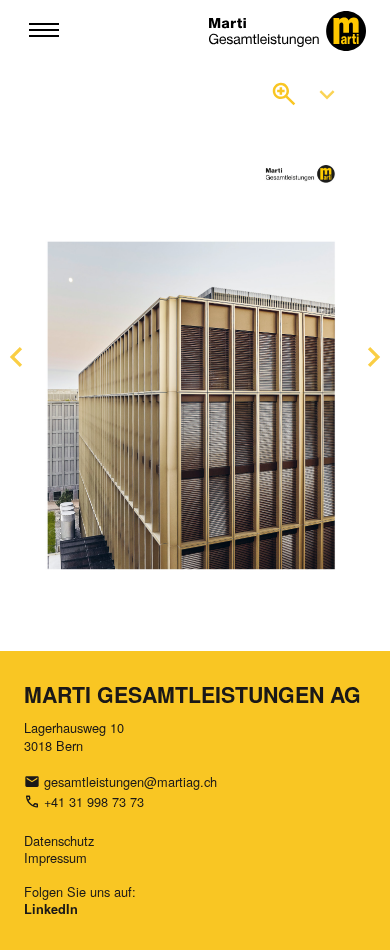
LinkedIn (51, 909)
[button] (44, 31)
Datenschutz (59, 840)
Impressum (55, 857)
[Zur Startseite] (288, 31)
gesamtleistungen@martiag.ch (130, 781)
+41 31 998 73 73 (94, 801)
